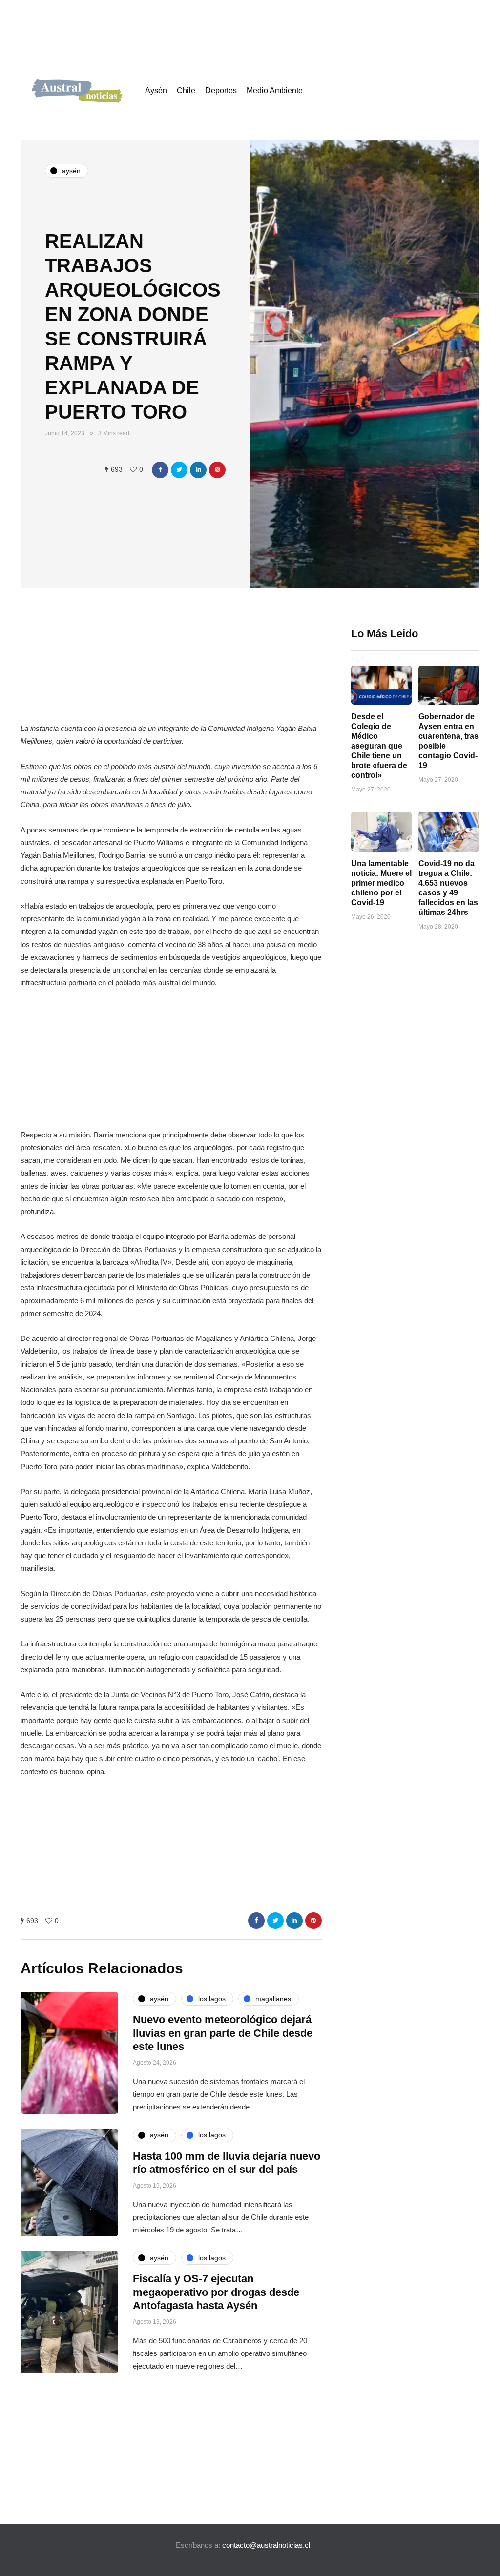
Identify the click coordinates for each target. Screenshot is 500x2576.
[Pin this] (217, 470)
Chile (186, 91)
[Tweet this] (179, 470)
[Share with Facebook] (160, 470)
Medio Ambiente (275, 91)
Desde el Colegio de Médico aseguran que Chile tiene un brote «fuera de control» (379, 746)
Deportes (221, 91)
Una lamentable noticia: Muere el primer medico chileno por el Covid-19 (381, 883)
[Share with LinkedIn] (198, 470)
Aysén (156, 91)
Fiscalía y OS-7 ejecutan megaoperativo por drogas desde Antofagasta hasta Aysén (216, 2292)
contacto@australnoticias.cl (266, 2545)
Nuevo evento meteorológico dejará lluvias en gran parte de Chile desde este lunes (223, 2033)
